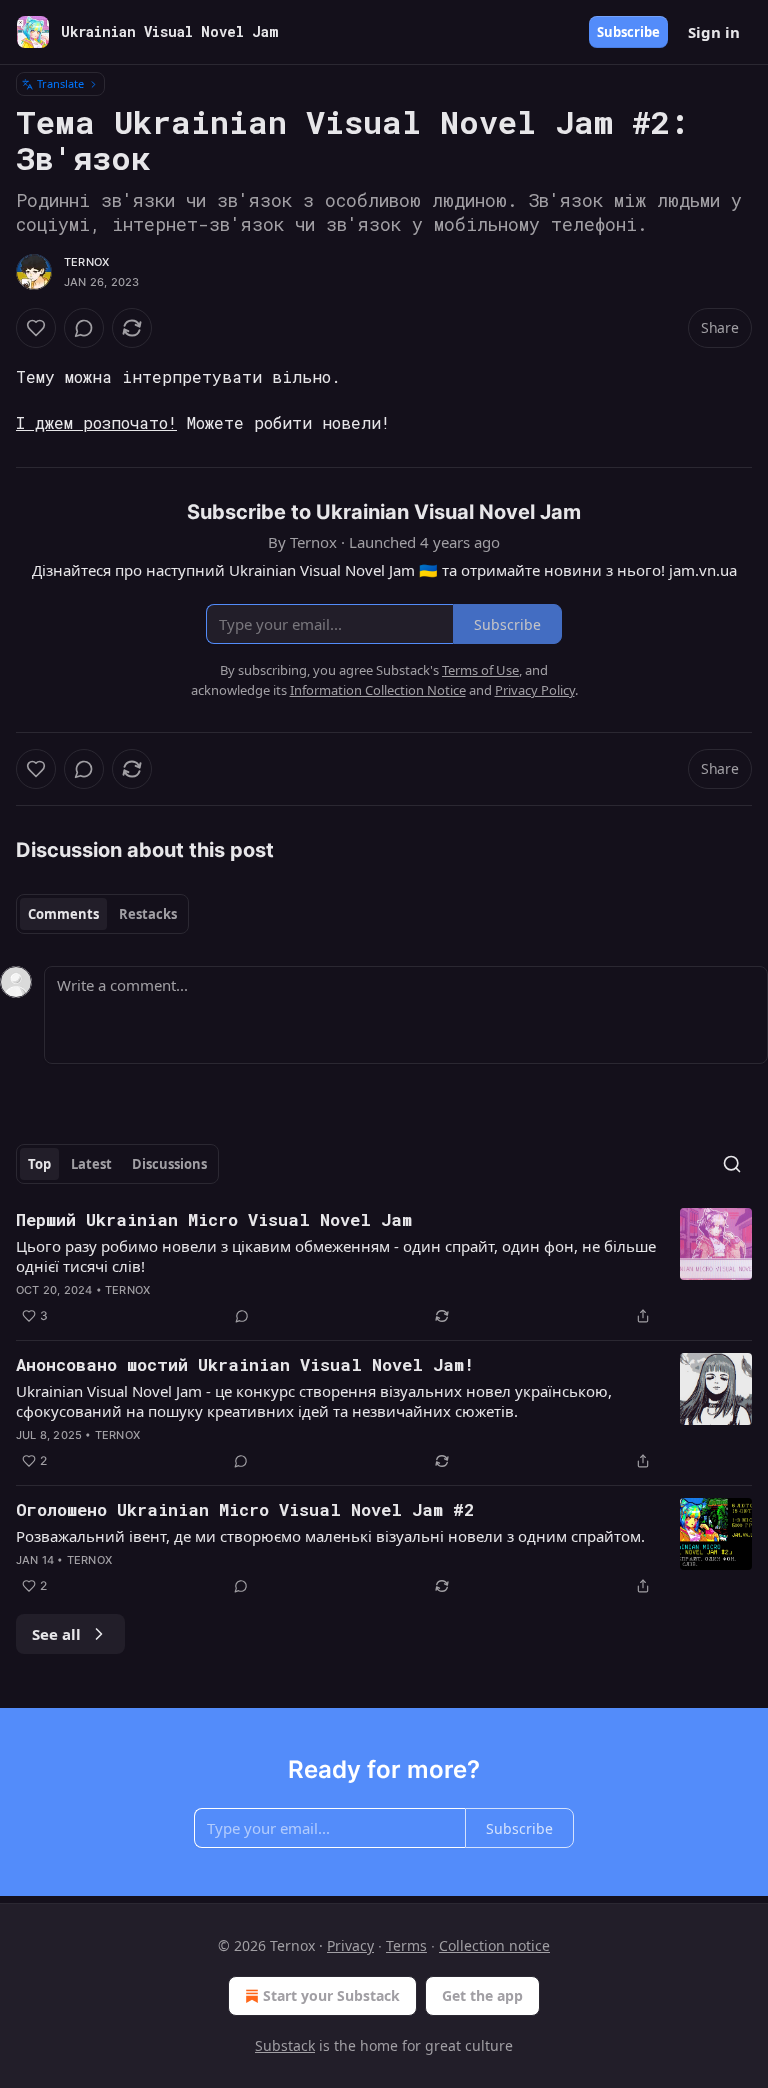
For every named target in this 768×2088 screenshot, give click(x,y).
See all (56, 1634)
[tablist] (102, 914)
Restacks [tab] (148, 914)
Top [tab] (39, 1164)
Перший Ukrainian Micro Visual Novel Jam (214, 1219)
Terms (406, 1945)
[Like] (36, 328)
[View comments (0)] (84, 328)
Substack (285, 2045)
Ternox (86, 262)
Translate (60, 83)
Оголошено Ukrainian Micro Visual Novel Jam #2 (245, 1509)
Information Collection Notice (378, 690)
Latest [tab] (91, 1164)
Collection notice (494, 1945)
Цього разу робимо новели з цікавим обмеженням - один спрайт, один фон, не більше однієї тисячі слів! (336, 1256)
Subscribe (628, 32)
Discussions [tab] (169, 1164)
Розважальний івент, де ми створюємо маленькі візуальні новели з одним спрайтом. (330, 1536)
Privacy (350, 1945)
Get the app (482, 1995)
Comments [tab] (63, 914)
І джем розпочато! (96, 422)
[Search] (732, 1164)
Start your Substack (331, 1995)
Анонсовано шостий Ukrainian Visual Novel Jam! (245, 1364)
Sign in (714, 32)
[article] (384, 1268)
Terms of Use (480, 670)
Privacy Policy (535, 690)
